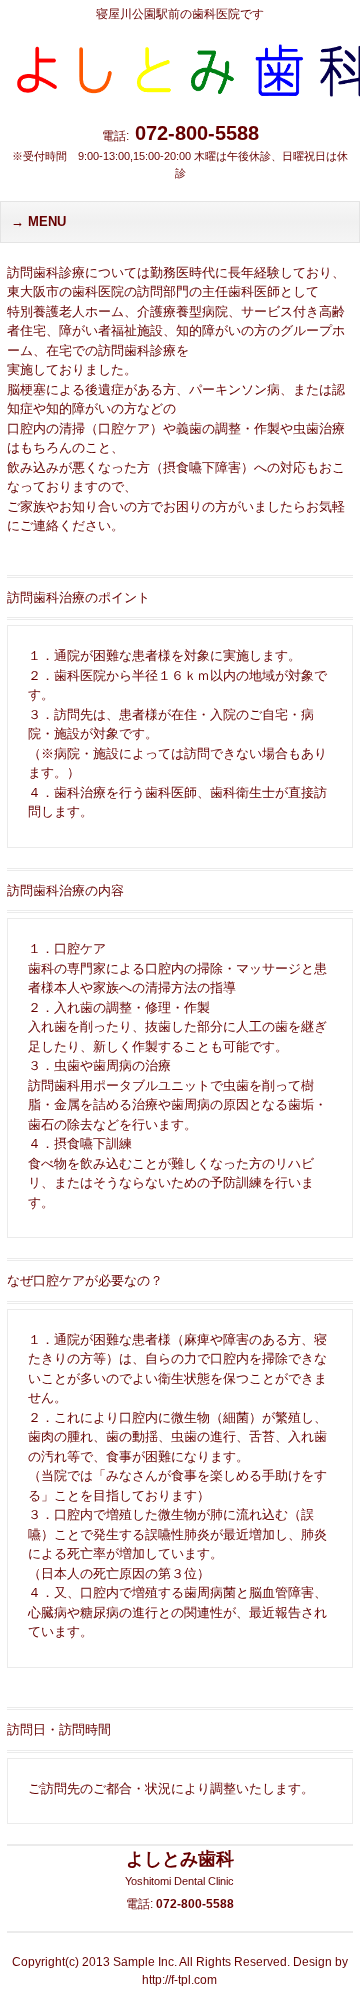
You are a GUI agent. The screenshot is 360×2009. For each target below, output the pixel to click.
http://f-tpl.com (179, 1980)
